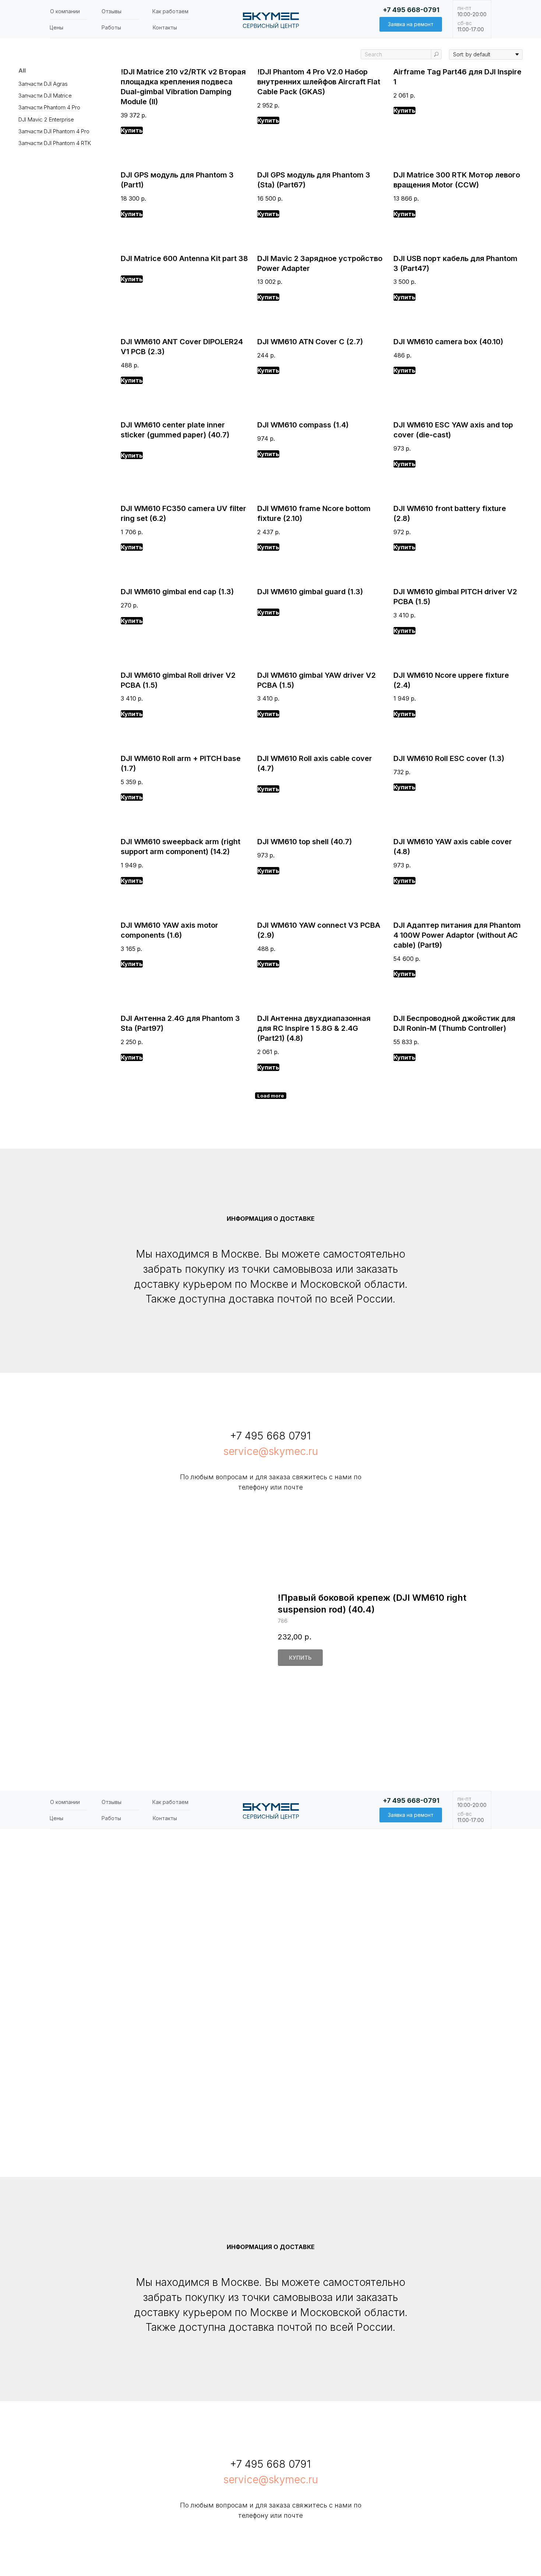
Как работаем (170, 11)
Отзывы (112, 11)
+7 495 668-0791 (411, 10)
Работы (111, 27)
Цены (56, 27)
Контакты (165, 27)
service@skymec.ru (271, 1451)
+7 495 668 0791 (270, 1436)
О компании (65, 11)
